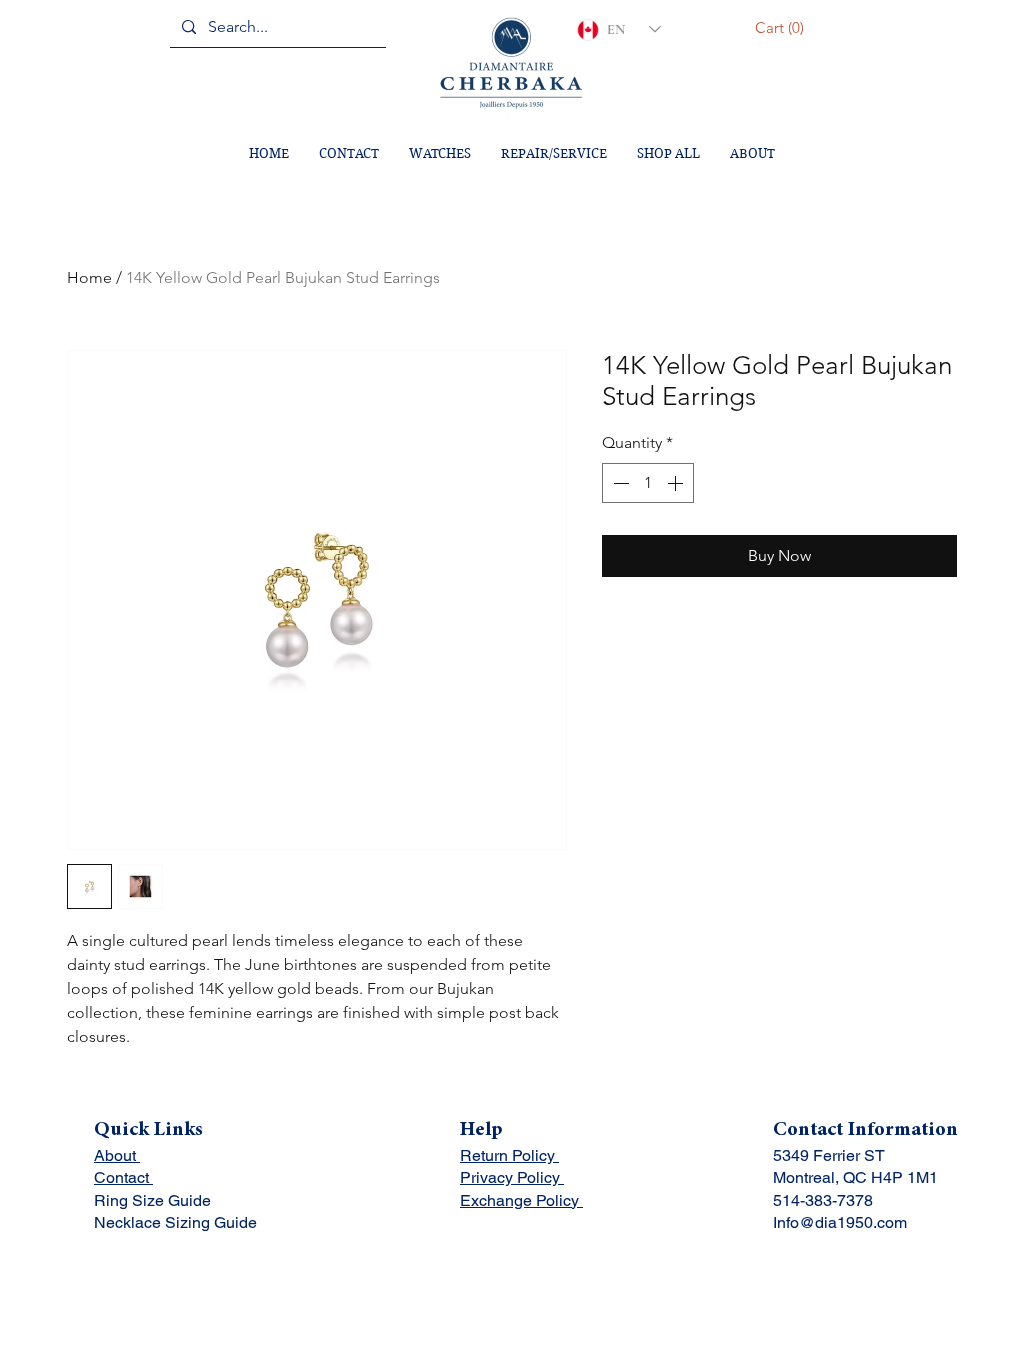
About (117, 1155)
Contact (123, 1177)
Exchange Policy (521, 1200)
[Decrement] (619, 483)
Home (89, 277)
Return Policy (509, 1155)
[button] (782, 28)
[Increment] (677, 483)
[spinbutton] (648, 483)
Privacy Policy (512, 1177)
